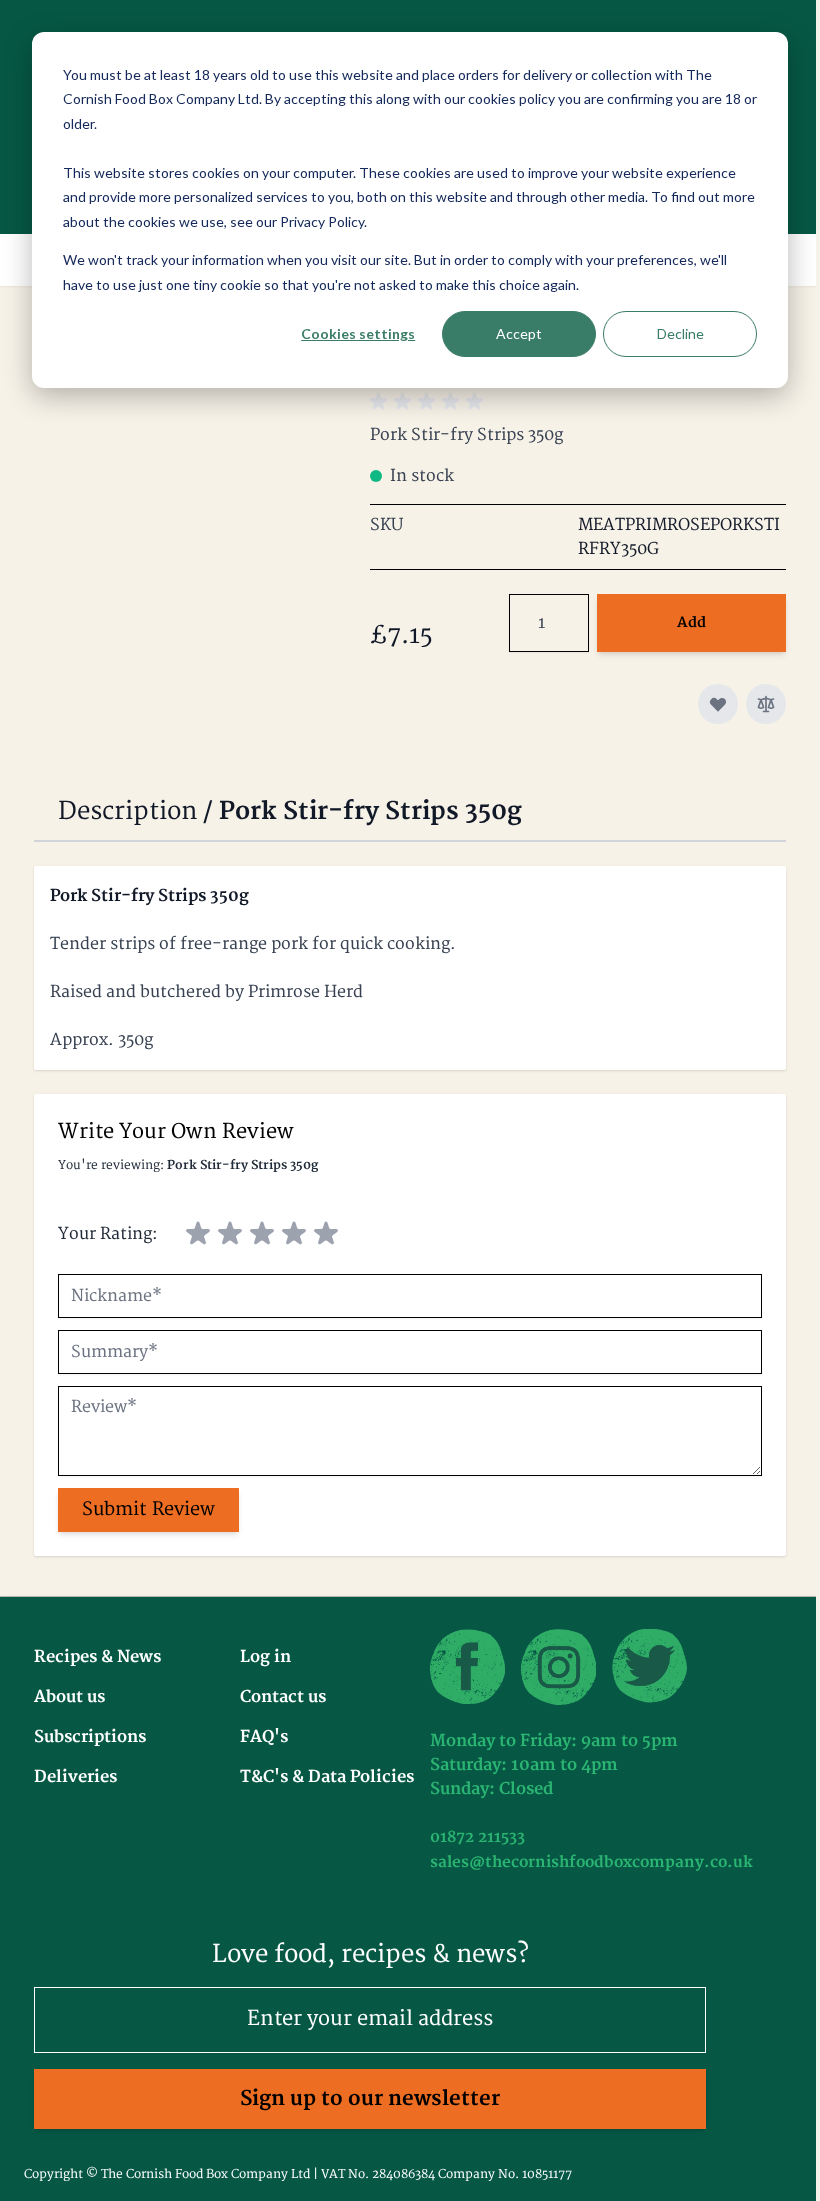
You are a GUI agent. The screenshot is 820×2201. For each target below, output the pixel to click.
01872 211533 (477, 1837)
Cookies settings (358, 333)
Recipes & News (97, 1657)
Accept (519, 333)
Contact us (283, 1697)
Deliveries (75, 1777)
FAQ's (264, 1737)
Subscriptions (90, 1737)
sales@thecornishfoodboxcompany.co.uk (591, 1862)
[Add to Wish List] (718, 704)
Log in (265, 1657)
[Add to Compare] (766, 704)
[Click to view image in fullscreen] (192, 468)
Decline (680, 333)
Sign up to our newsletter (370, 2098)
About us (69, 1697)
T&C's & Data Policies (327, 1777)
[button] (430, 402)
